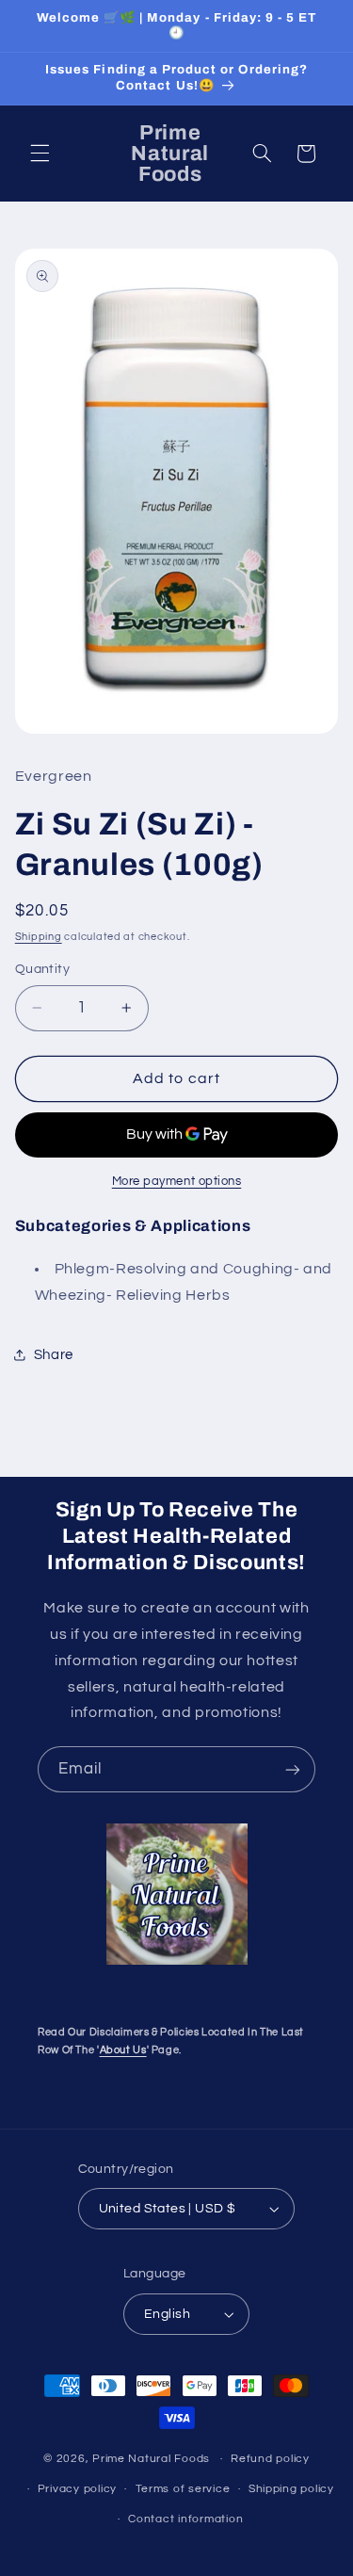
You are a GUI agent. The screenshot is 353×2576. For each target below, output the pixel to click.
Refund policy (270, 2459)
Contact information (185, 2519)
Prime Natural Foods (151, 2459)
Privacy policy (77, 2489)
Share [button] (54, 1355)
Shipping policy (291, 2489)
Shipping (39, 937)
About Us (123, 2050)
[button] (40, 154)
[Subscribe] (293, 1769)
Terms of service (183, 2489)
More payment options (177, 1182)
